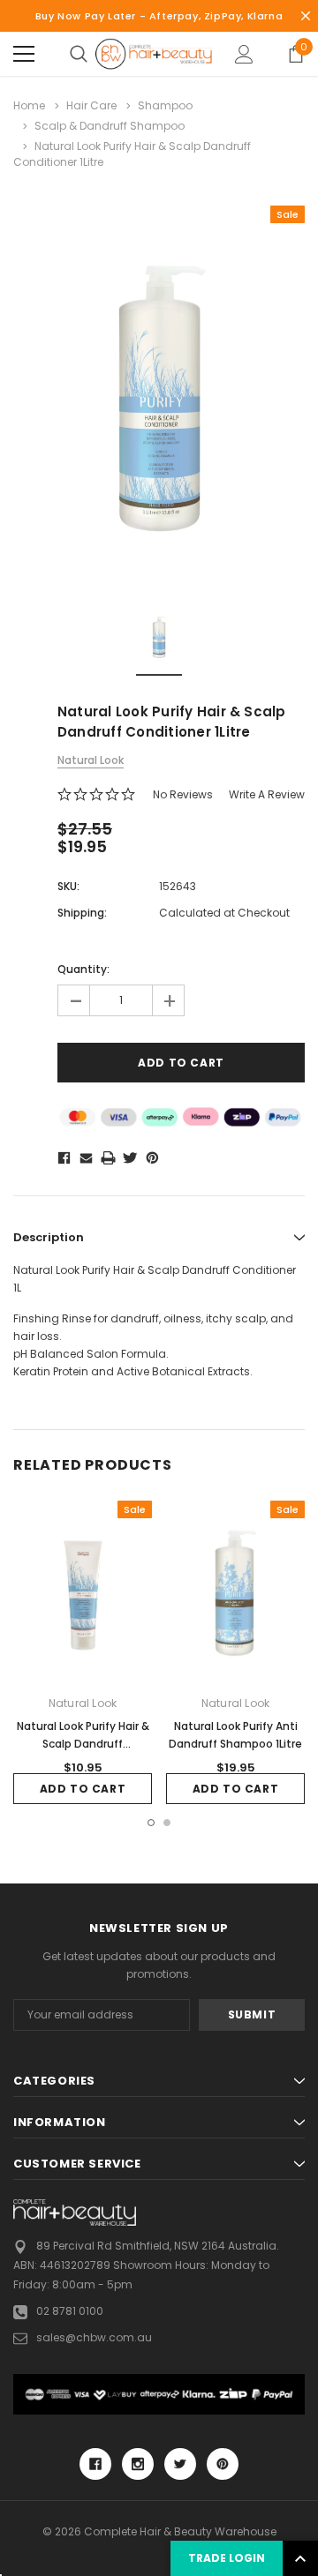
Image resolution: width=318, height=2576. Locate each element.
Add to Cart (83, 1789)
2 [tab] (167, 1823)
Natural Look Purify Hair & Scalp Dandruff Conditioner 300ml (83, 1744)
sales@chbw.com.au (94, 2337)
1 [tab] (151, 1823)
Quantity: (83, 969)
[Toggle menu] (24, 54)
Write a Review (267, 794)
